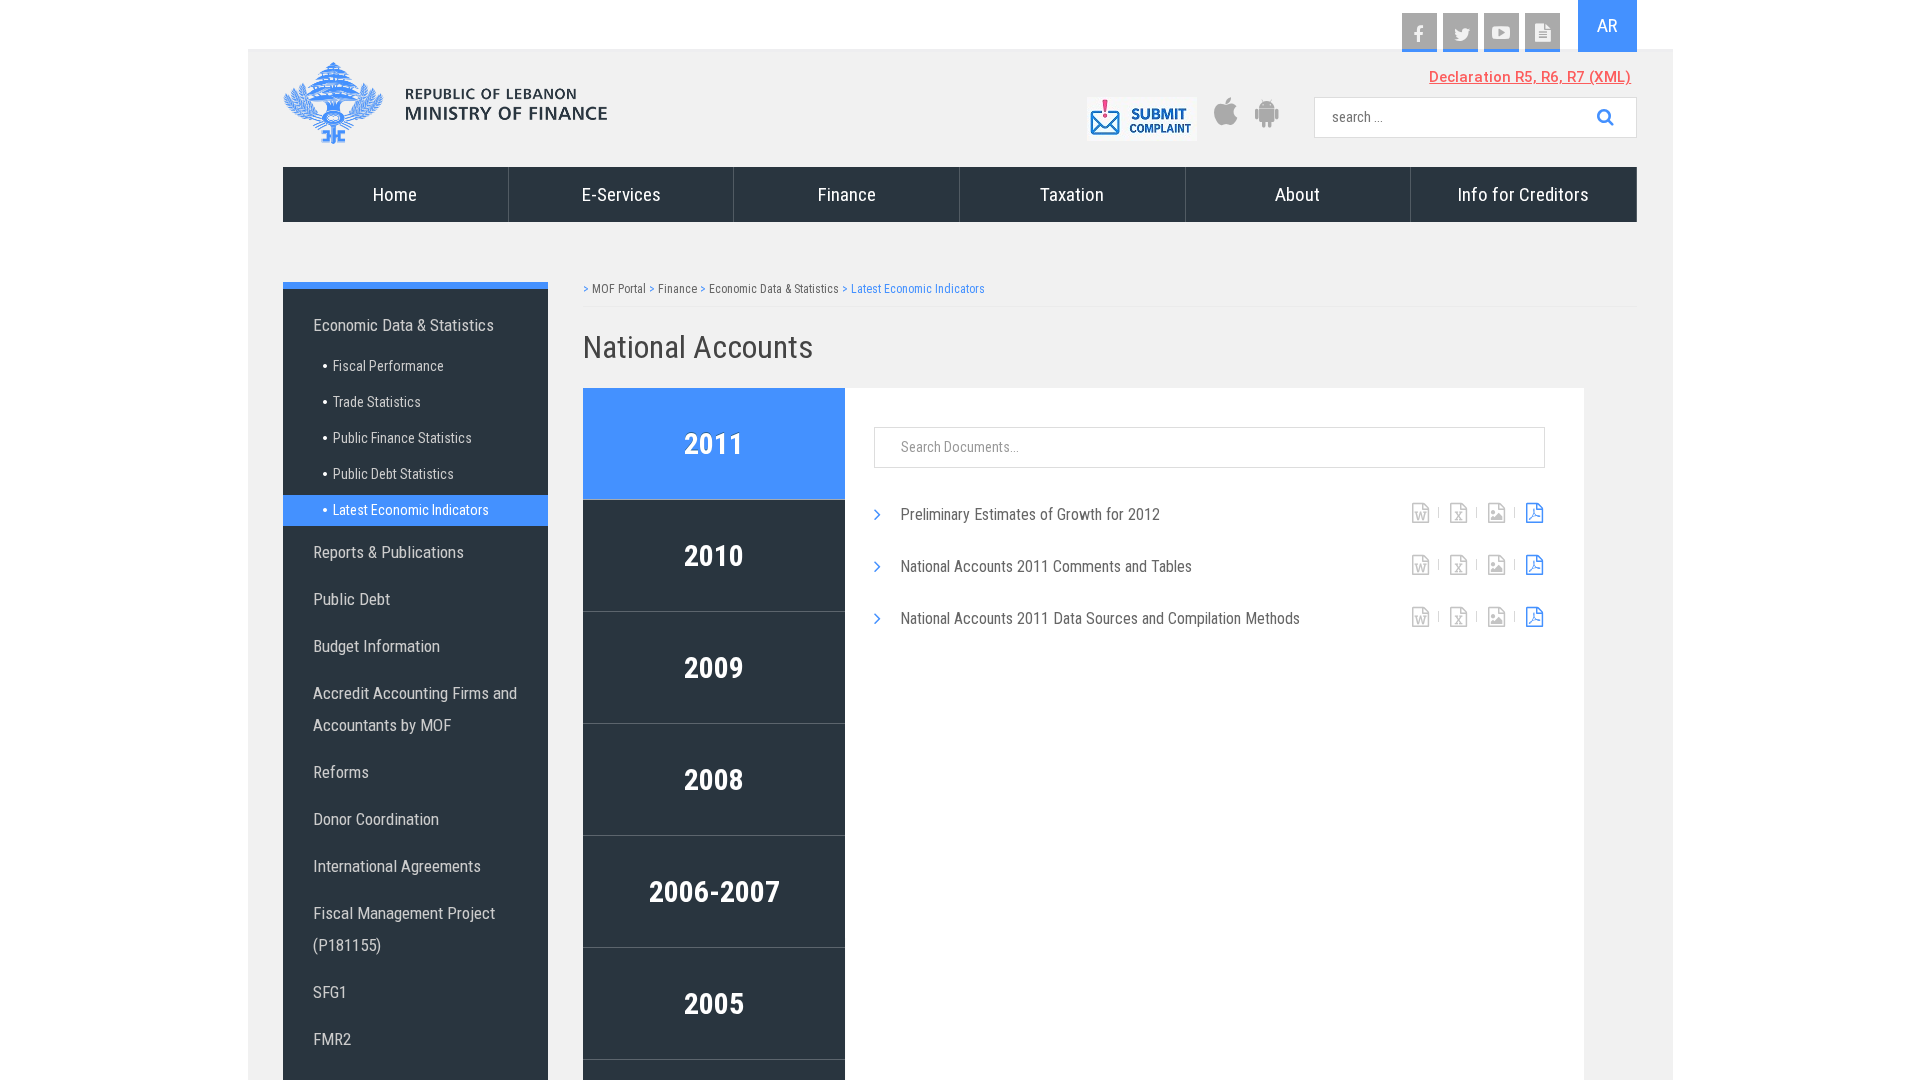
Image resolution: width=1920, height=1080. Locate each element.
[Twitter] (1460, 33)
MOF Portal (619, 289)
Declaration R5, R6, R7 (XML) (1530, 77)
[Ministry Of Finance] (445, 96)
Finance (677, 289)
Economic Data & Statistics (774, 289)
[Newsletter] (1542, 33)
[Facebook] (1419, 33)
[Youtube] (1501, 33)
